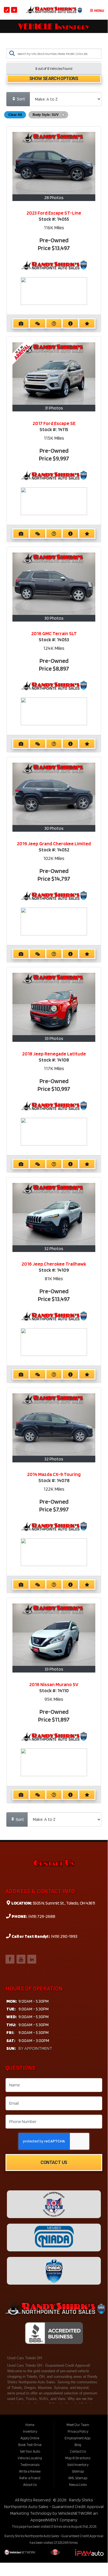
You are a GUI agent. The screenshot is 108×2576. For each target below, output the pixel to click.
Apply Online (30, 2438)
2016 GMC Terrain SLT (54, 633)
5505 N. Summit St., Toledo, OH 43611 (63, 1903)
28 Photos (54, 198)
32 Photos (54, 1248)
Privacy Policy (78, 2431)
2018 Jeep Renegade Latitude (54, 1054)
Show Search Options (54, 79)
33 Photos (54, 1038)
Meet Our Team (78, 2425)
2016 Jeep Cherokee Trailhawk (54, 1264)
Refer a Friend (30, 2478)
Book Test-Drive (30, 2445)
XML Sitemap (78, 2478)
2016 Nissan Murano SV (54, 1684)
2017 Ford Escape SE (54, 423)
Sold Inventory (78, 2465)
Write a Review (30, 2471)
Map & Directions (78, 2458)
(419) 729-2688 (41, 1916)
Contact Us (54, 2163)
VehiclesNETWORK (75, 2513)
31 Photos (54, 408)
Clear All (15, 115)
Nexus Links (78, 2485)
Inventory (30, 2431)
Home (30, 2425)
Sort (21, 99)
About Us (30, 2485)
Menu (99, 11)
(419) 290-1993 (64, 1936)
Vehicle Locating (30, 2458)
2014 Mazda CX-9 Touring (54, 1474)
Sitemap (78, 2471)
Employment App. (78, 2438)
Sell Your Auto (30, 2451)
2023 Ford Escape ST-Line (54, 213)
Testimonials (30, 2465)
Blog (78, 2445)
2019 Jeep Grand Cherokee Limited (54, 843)
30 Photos (54, 618)
